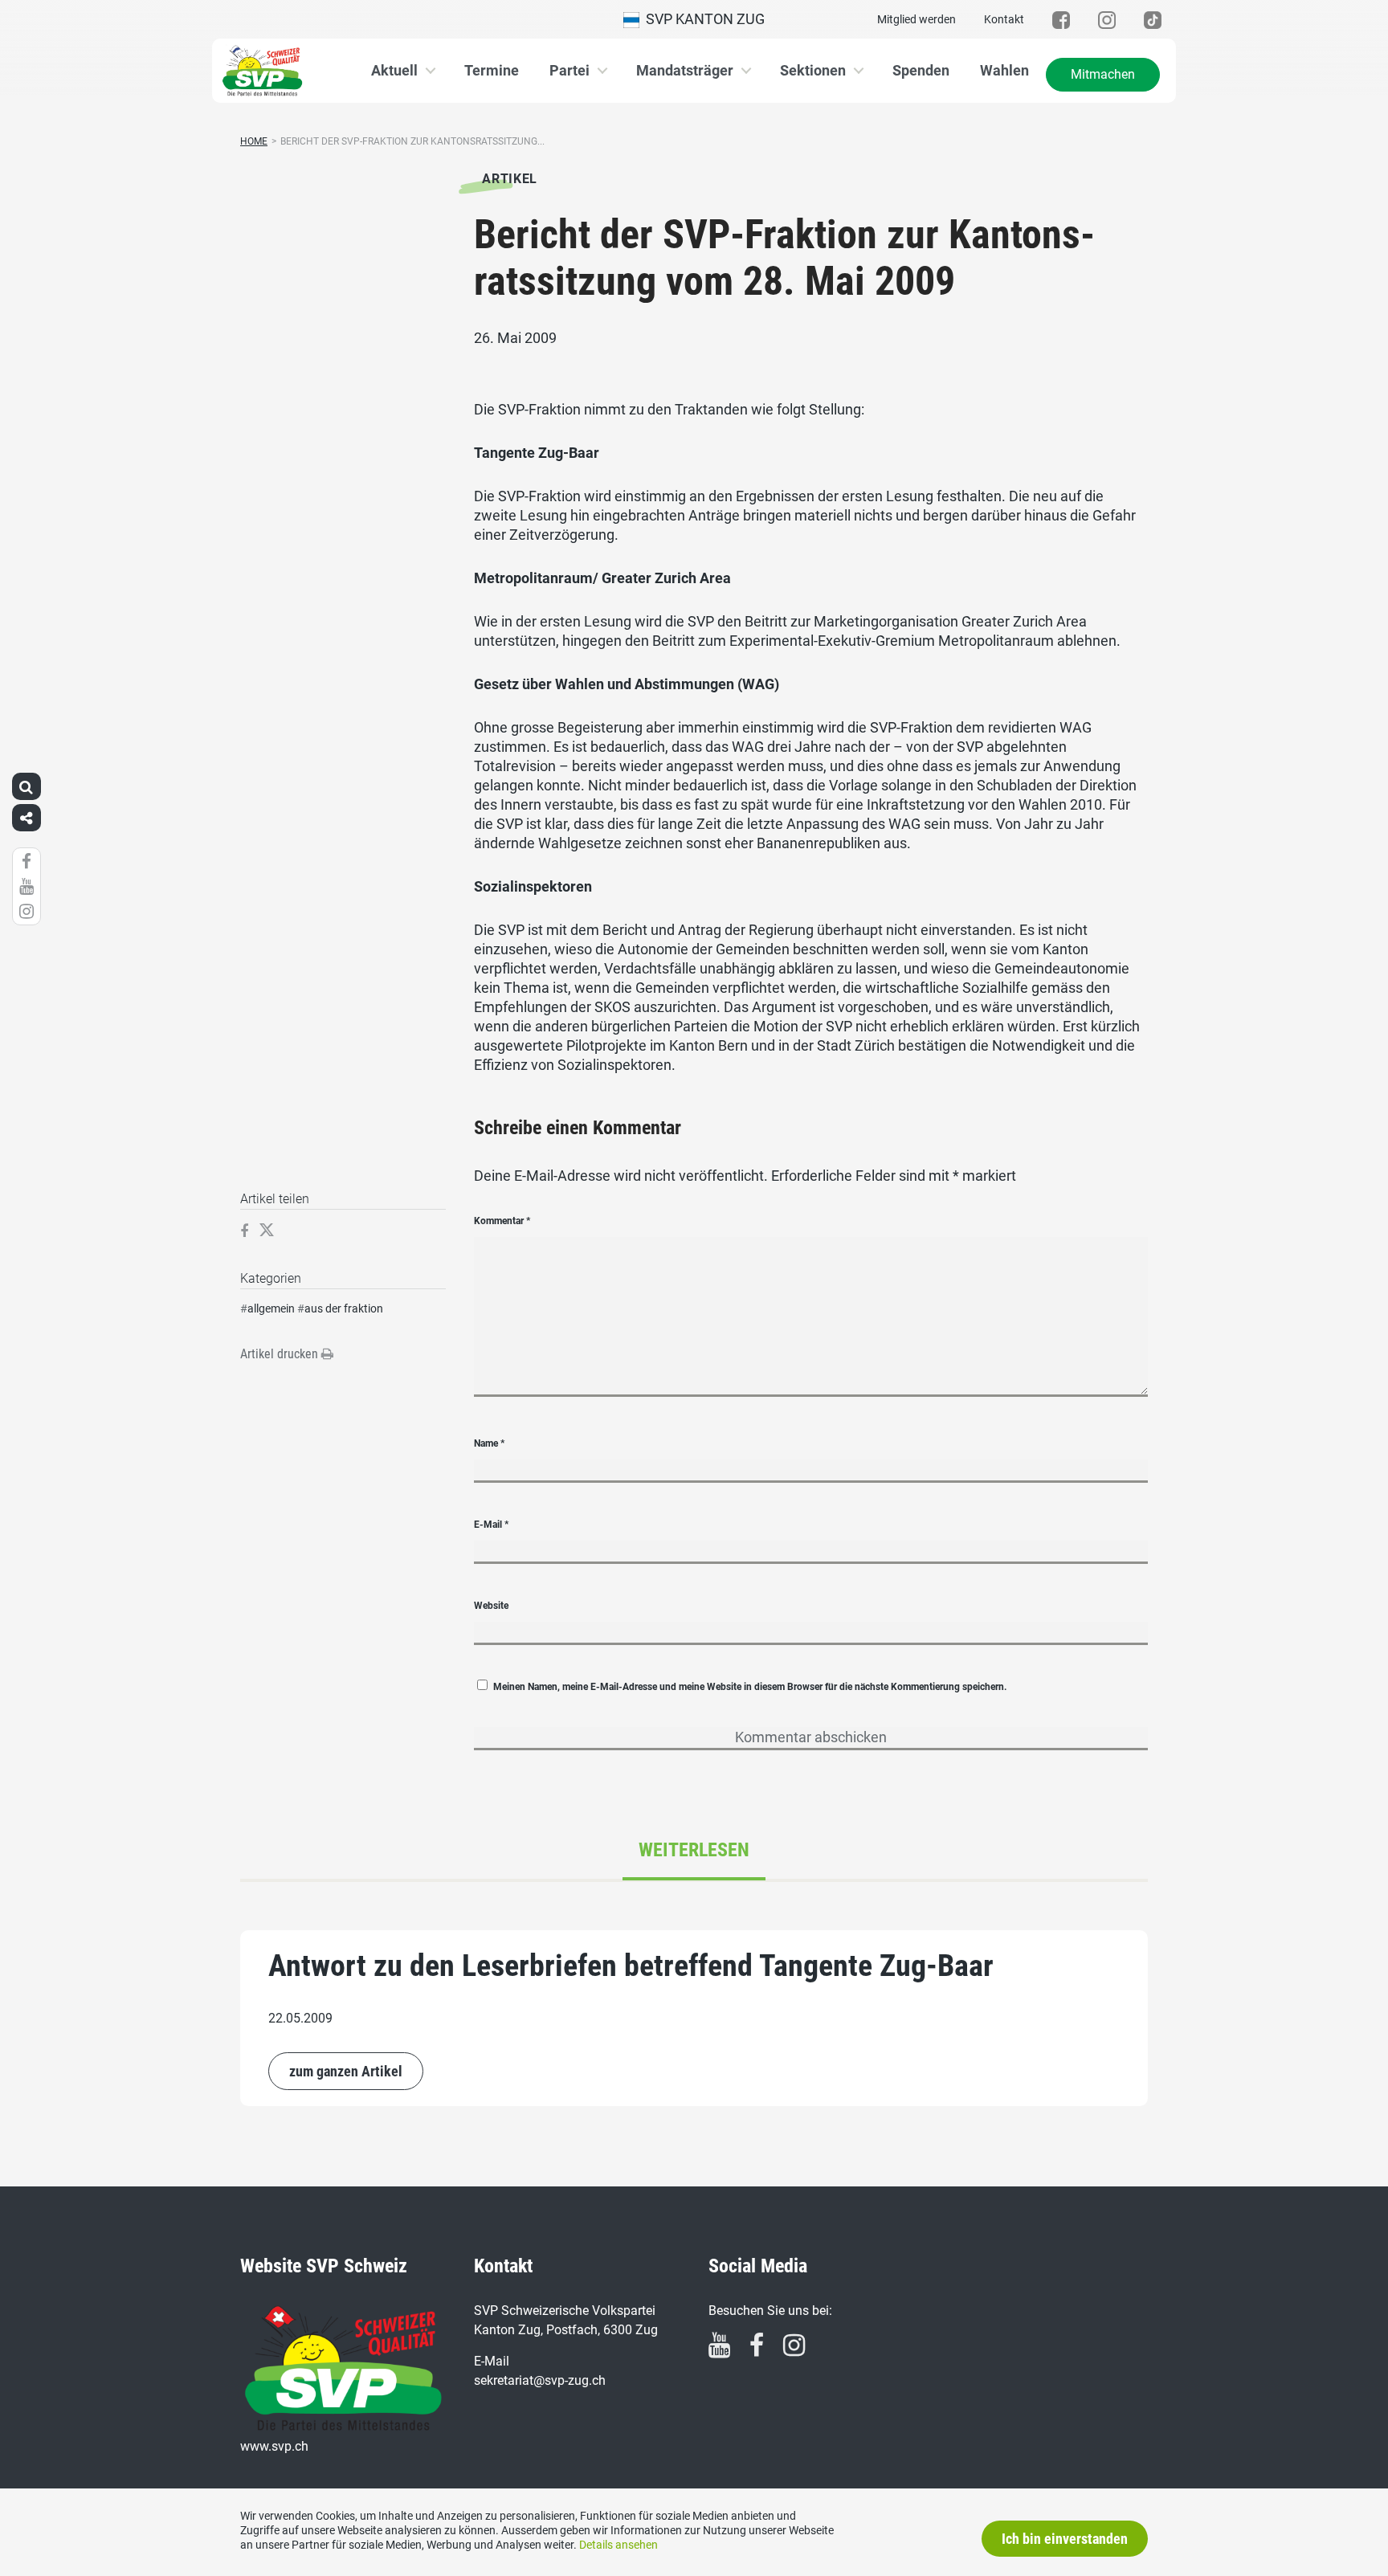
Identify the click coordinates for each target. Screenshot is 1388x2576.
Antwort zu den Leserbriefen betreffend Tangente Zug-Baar (631, 1966)
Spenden (921, 70)
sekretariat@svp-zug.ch (540, 2380)
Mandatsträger (685, 70)
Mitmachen (1103, 74)
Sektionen (813, 70)
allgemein (271, 1308)
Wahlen (1004, 70)
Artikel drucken (281, 1354)
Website (491, 1606)
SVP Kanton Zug (702, 19)
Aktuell (394, 70)
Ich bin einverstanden (1065, 2539)
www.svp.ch (274, 2446)
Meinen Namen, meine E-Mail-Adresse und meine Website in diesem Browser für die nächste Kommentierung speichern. (750, 1687)
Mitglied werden (916, 19)
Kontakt (1004, 19)
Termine (492, 70)
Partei (569, 70)
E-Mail (491, 1525)
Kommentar (502, 1221)
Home (254, 141)
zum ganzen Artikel (346, 2071)
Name (489, 1443)
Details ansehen (618, 2545)
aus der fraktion (344, 1308)
